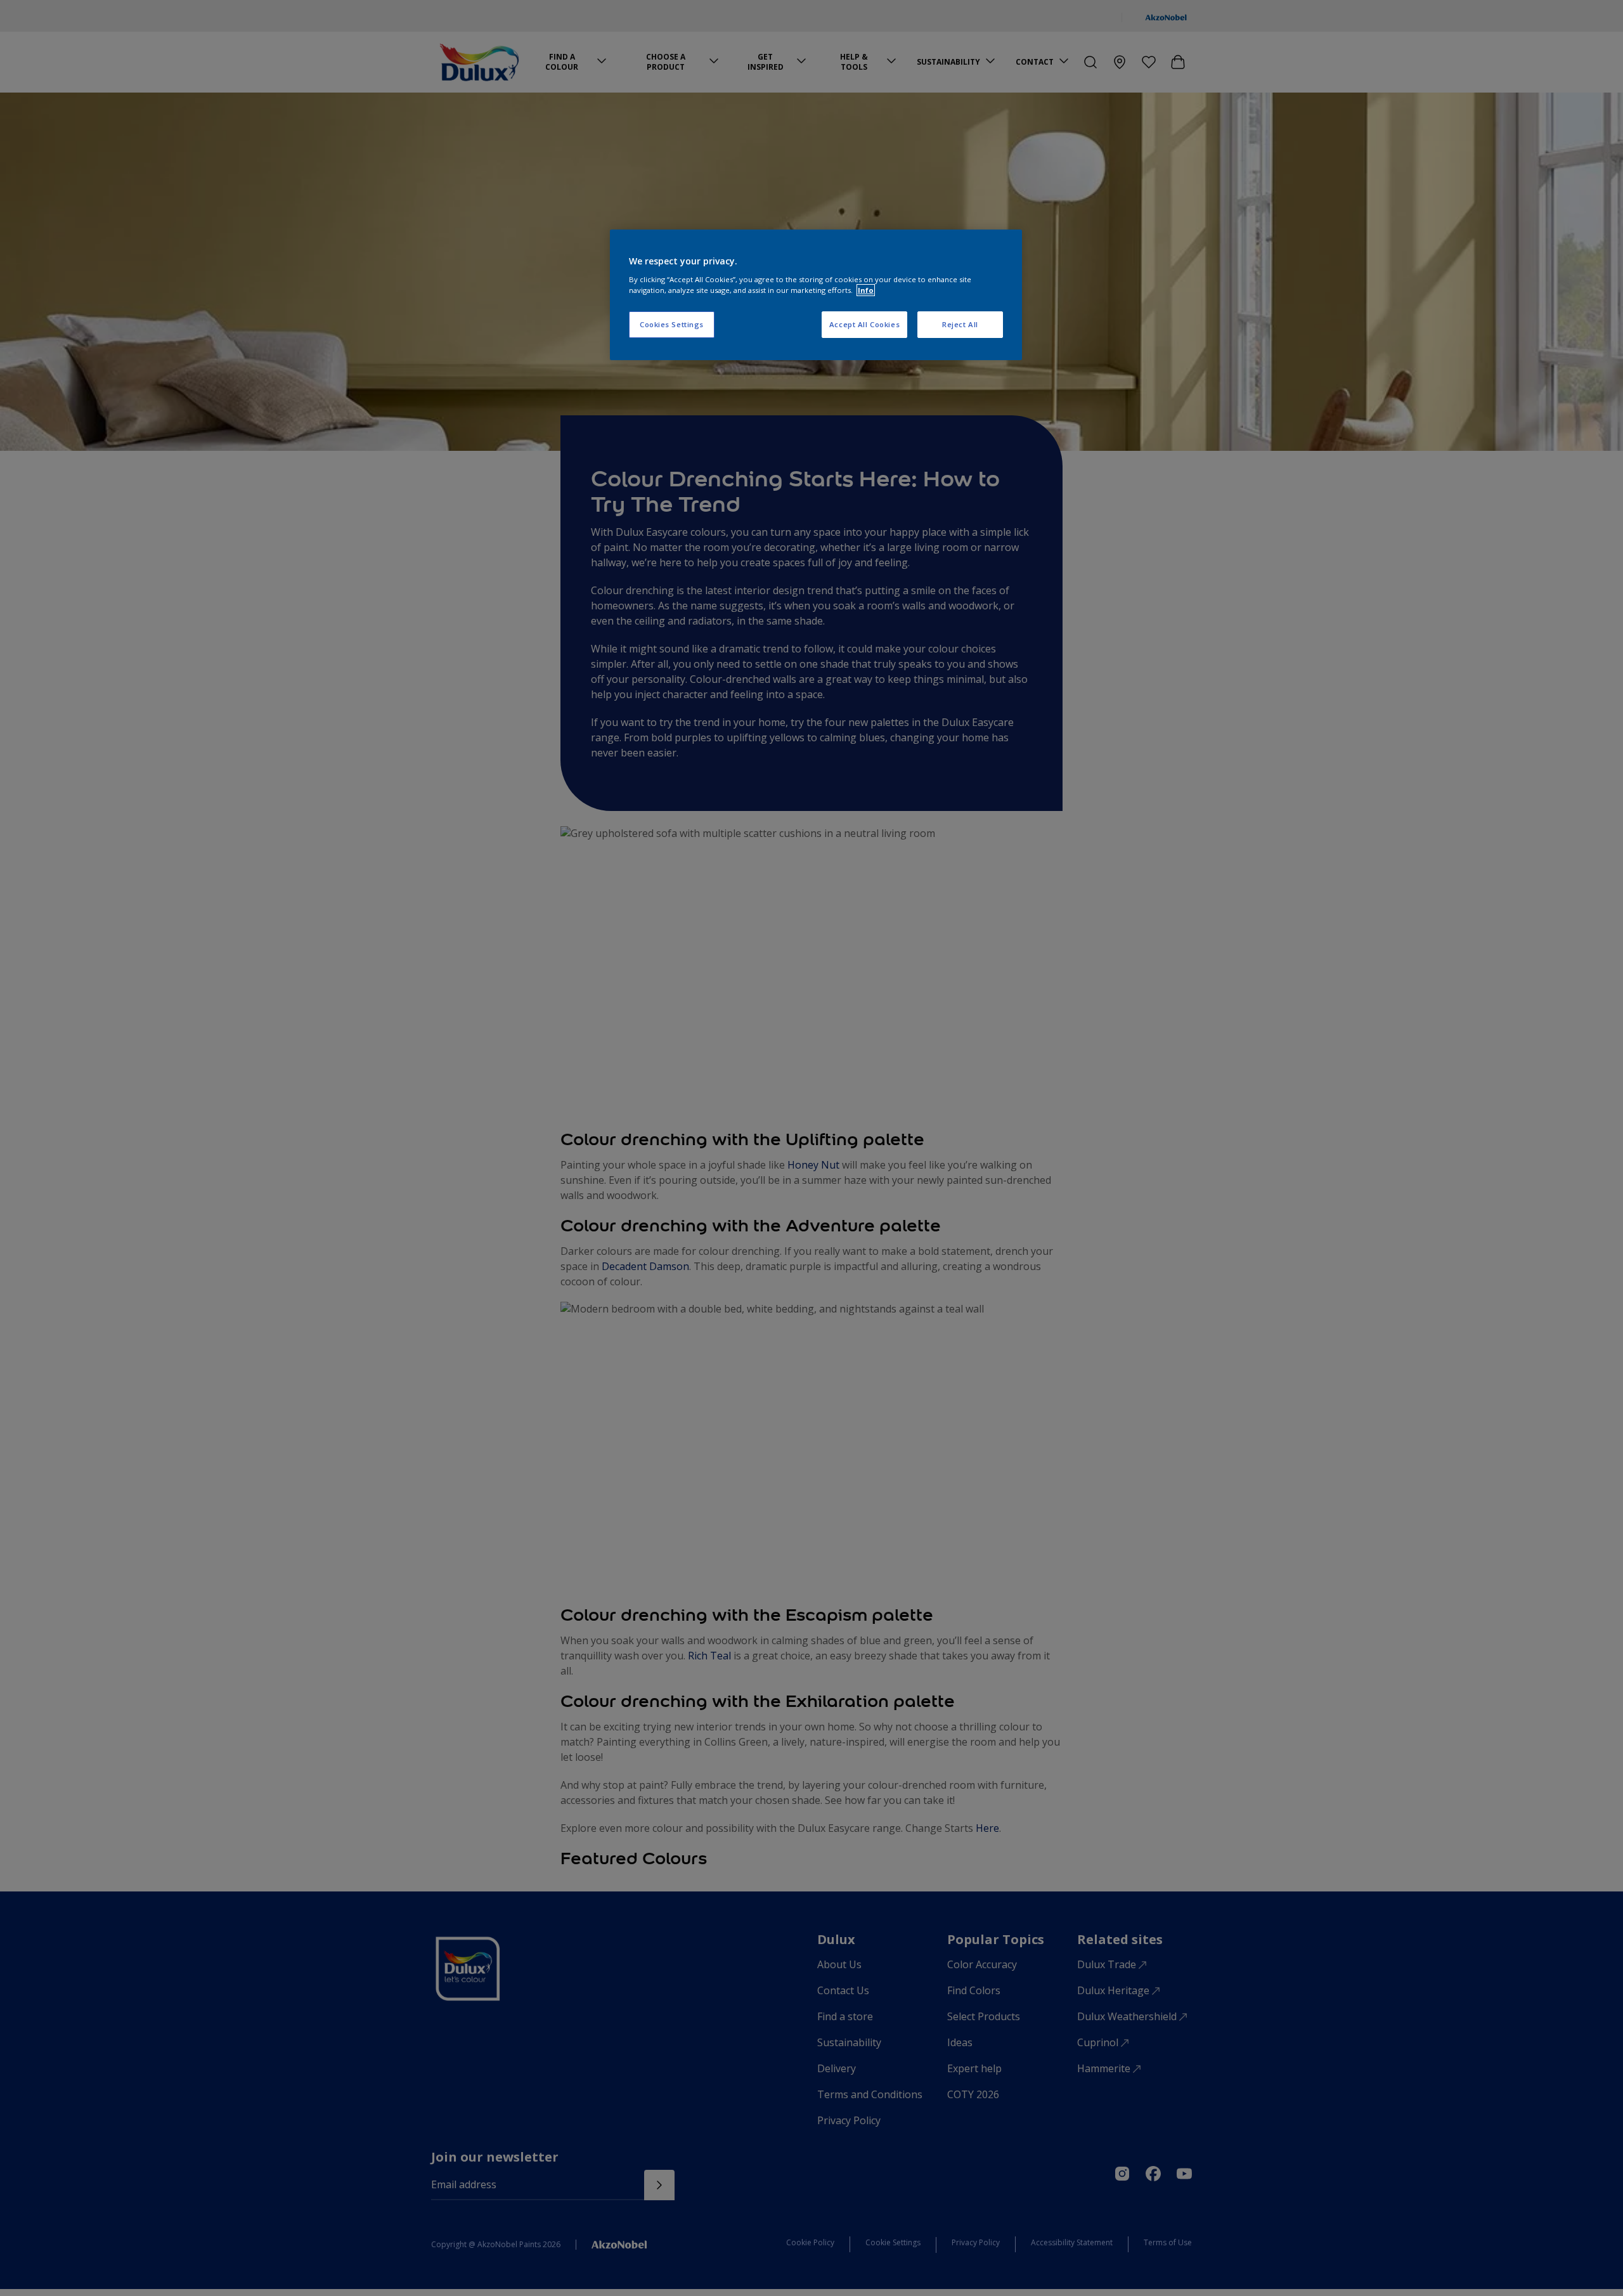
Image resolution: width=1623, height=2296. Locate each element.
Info (866, 290)
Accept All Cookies (864, 324)
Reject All (960, 324)
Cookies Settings (672, 324)
